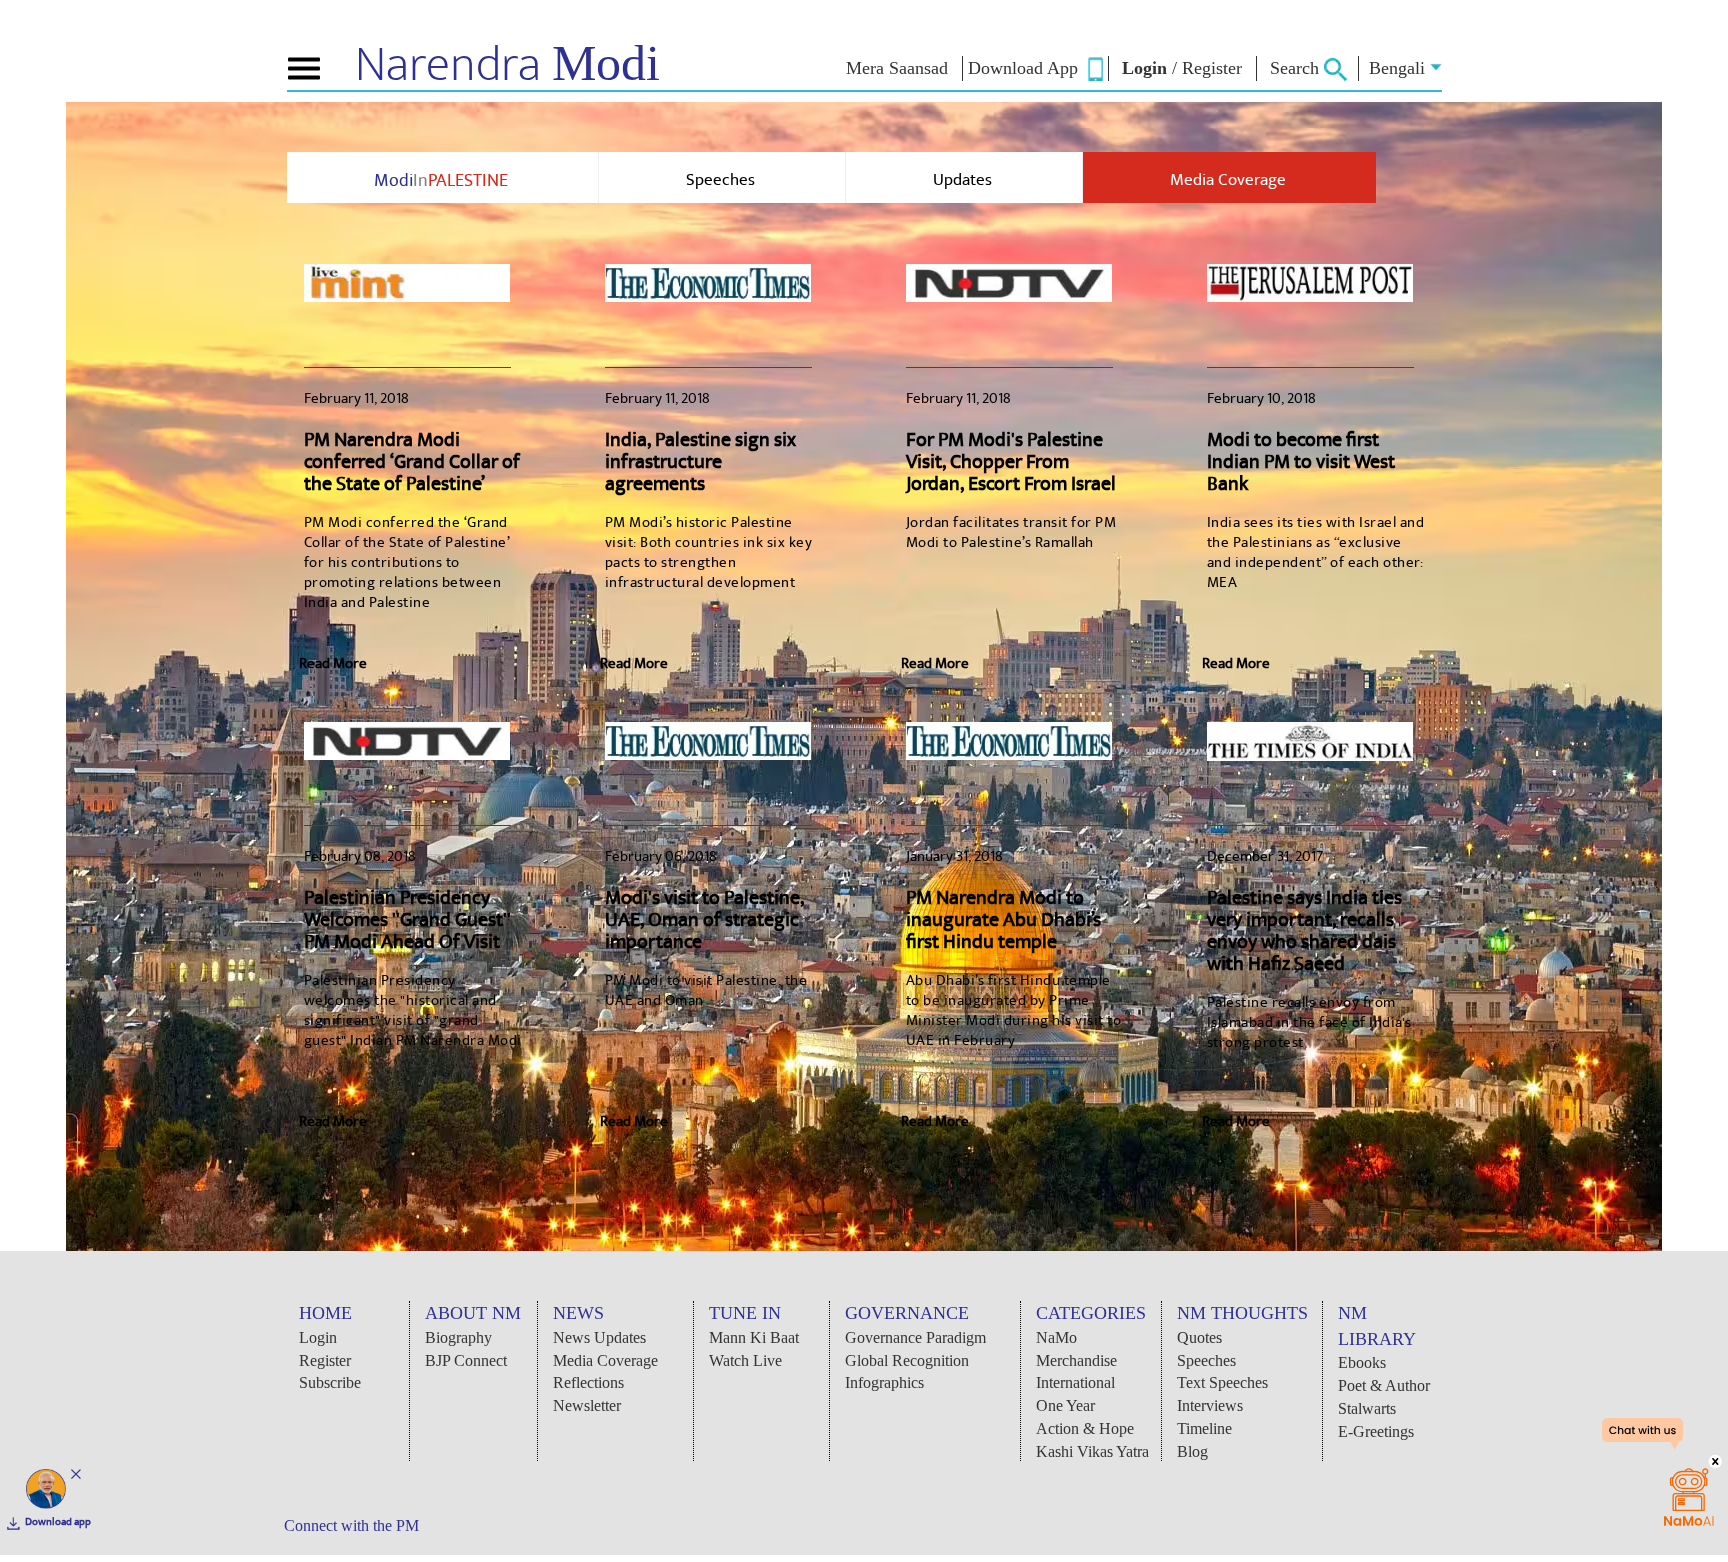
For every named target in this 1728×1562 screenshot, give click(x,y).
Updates (962, 180)
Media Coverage (1228, 180)
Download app (58, 1522)
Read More (333, 663)
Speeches (720, 180)
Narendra (507, 65)
